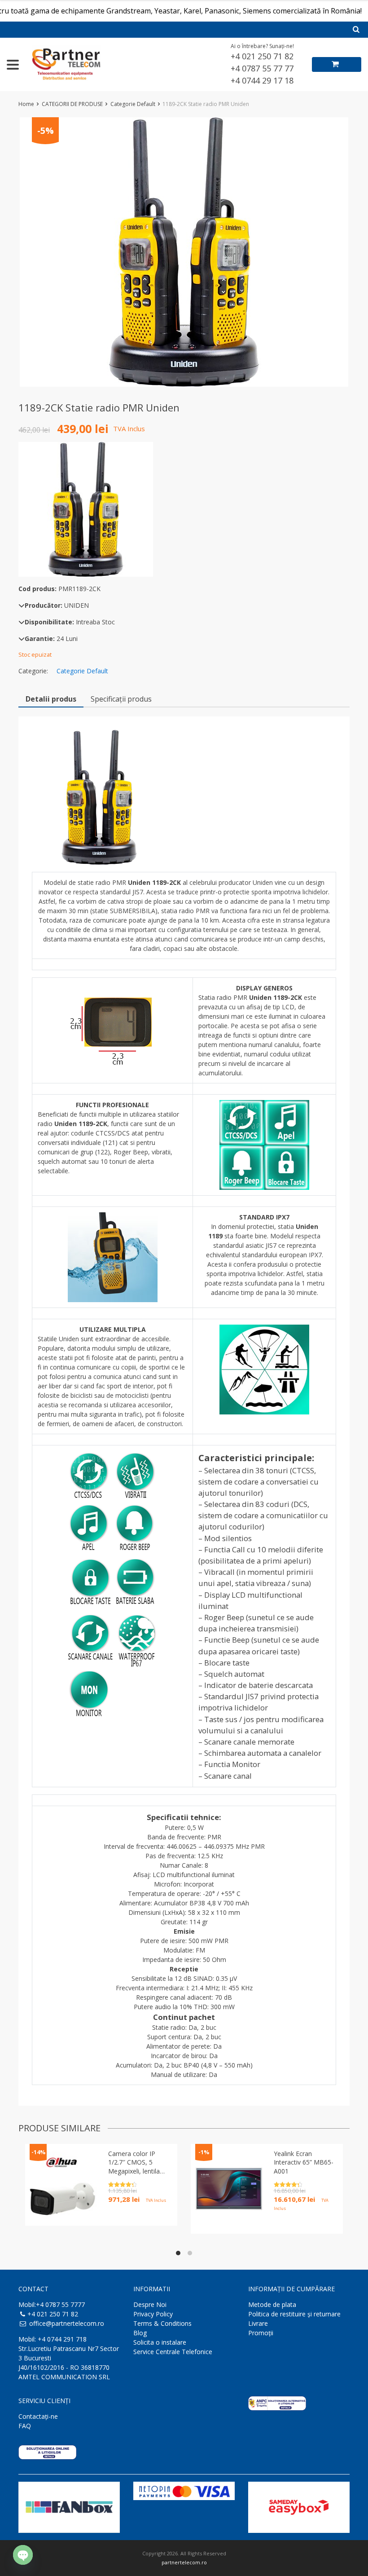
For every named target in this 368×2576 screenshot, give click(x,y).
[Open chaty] (23, 2555)
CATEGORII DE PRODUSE (72, 104)
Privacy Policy (153, 2314)
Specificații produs (121, 699)
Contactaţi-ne (38, 2416)
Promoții (261, 2333)
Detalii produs (51, 699)
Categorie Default (133, 104)
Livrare (258, 2323)
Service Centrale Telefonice (173, 2352)
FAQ (25, 2426)
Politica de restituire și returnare (294, 2314)
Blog (140, 2333)
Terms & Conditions (162, 2323)
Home (26, 104)
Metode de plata (272, 2304)
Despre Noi (150, 2304)
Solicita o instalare (160, 2342)
